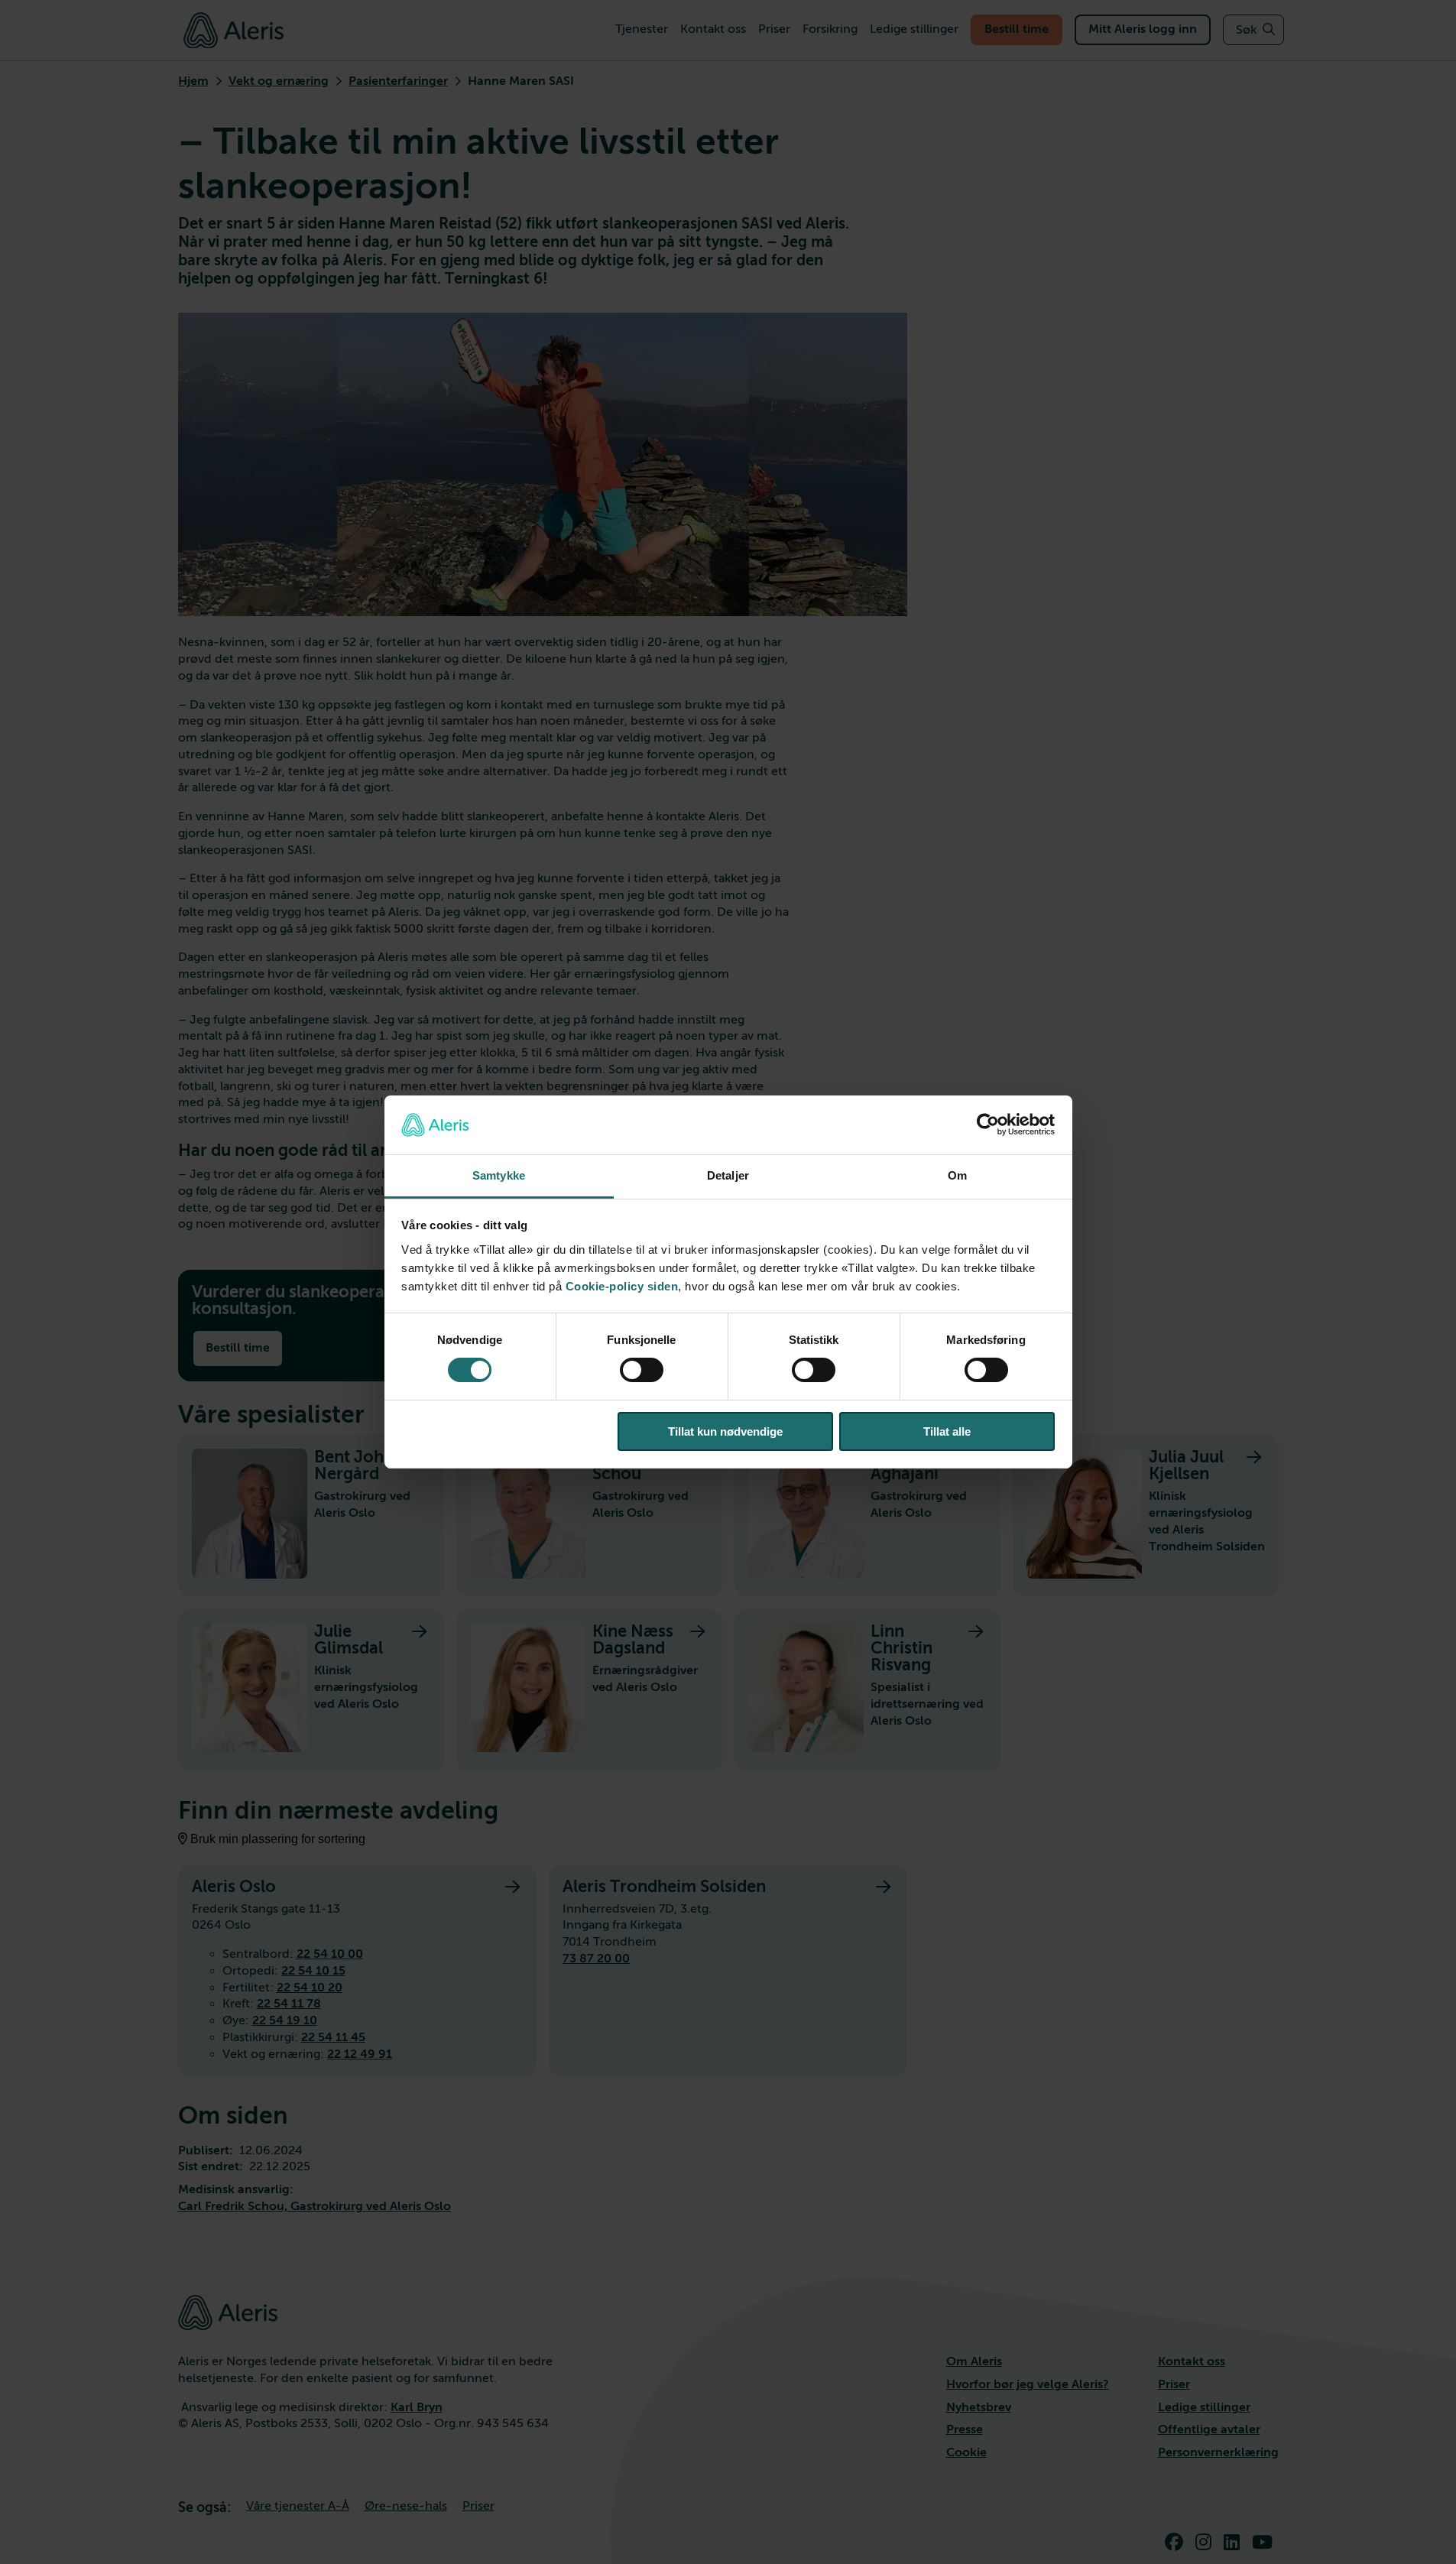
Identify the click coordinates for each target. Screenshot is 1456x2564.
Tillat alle (947, 1431)
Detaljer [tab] (728, 1175)
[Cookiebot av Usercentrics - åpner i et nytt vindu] (988, 1125)
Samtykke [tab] (499, 1175)
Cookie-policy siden (622, 1286)
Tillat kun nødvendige (725, 1431)
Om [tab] (957, 1175)
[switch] (642, 1370)
